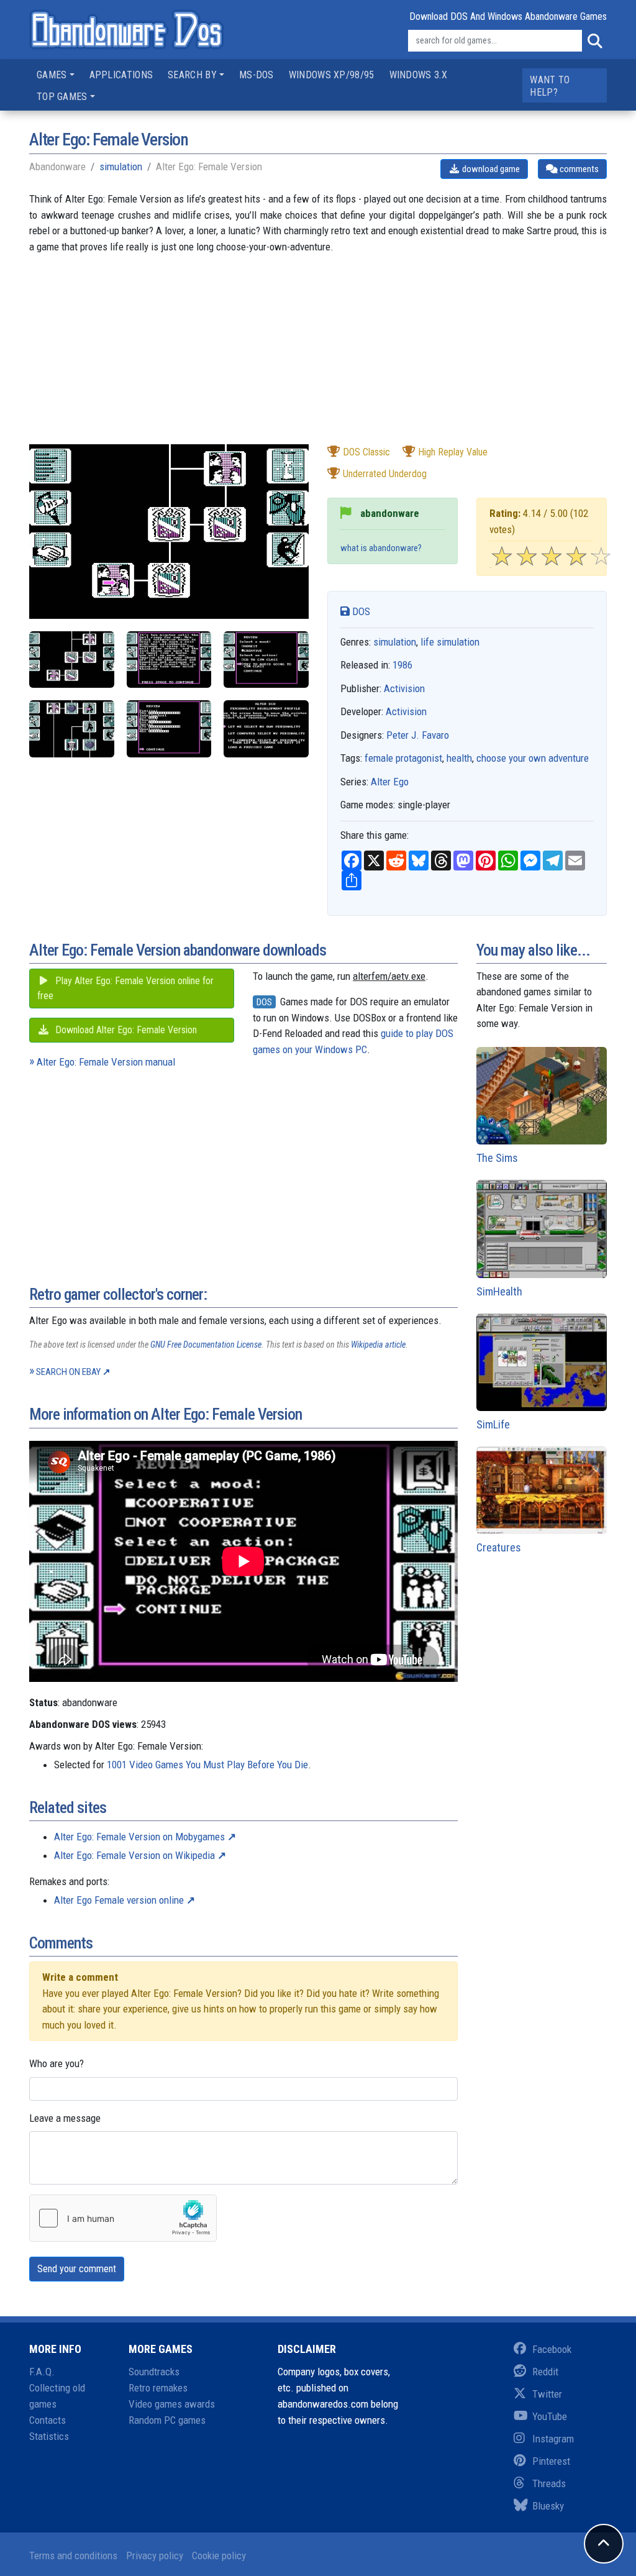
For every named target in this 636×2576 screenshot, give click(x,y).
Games (52, 75)
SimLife (493, 1424)
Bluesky (548, 2506)
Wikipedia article (378, 1345)
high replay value (453, 452)
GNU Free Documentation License (206, 1345)
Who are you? (57, 2063)
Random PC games (167, 2420)
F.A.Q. (42, 2372)
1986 (402, 665)
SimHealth (499, 1291)
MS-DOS (257, 75)
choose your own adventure (533, 758)
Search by (192, 75)
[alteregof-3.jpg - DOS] (266, 660)
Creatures (499, 1547)
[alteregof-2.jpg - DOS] (169, 660)
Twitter (547, 2394)
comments (578, 169)
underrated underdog (385, 474)
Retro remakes (158, 2388)
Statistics (49, 2436)
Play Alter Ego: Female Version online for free (125, 988)
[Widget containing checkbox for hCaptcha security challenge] (123, 2218)
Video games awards (172, 2404)
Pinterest (551, 2461)
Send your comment (77, 2269)
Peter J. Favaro (418, 735)
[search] (594, 41)
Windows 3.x (418, 75)
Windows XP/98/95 (332, 75)
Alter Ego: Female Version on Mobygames (139, 1837)
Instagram (553, 2439)
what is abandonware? (381, 548)
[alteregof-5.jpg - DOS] (169, 728)
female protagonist (403, 758)
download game (490, 169)
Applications (121, 75)
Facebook (552, 2349)
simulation (121, 167)
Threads (549, 2483)
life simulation (450, 642)
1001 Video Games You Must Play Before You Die (207, 1765)
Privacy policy (155, 2555)
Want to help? (550, 86)
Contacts (48, 2420)
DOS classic (366, 452)
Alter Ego (390, 782)
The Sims (497, 1158)
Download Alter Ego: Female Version (125, 1030)
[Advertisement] (318, 357)
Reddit (545, 2372)
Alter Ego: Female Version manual (106, 1062)
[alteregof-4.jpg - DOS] (72, 728)
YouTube (550, 2416)
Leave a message (65, 2118)
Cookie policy (219, 2555)
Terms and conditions (73, 2555)
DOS (360, 611)
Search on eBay (68, 1372)
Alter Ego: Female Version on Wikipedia (134, 1855)
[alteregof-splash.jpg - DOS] (266, 728)
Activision (404, 688)
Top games (62, 97)
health (459, 758)
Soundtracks (154, 2372)
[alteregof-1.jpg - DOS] (72, 660)
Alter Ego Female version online (119, 1900)
